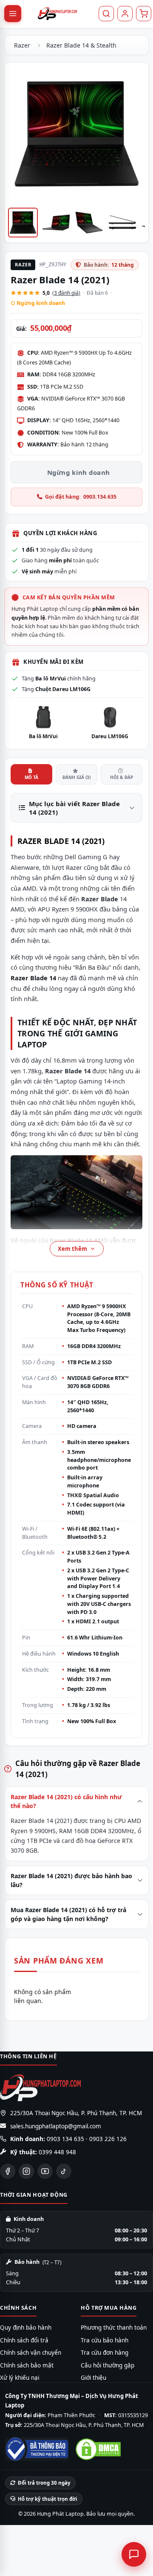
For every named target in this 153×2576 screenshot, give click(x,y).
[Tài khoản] (125, 14)
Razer (22, 45)
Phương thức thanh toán (114, 2328)
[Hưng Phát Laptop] (57, 14)
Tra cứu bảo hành (105, 2340)
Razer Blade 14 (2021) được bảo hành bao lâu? (71, 1880)
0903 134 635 (65, 2139)
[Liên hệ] (134, 2554)
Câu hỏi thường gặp (108, 2365)
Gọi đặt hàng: (81, 497)
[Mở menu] (13, 14)
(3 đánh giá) (66, 293)
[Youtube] (45, 2171)
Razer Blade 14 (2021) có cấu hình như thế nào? (66, 1801)
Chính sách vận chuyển (31, 2353)
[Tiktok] (64, 2171)
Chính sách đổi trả (24, 2340)
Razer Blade (100, 899)
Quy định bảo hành (26, 2328)
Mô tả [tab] (31, 777)
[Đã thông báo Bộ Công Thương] (37, 2449)
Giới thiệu (93, 2378)
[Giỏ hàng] (144, 14)
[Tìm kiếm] (106, 14)
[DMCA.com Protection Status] (98, 2449)
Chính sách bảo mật (27, 2365)
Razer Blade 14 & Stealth (81, 45)
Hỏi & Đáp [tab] (122, 777)
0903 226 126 (108, 2139)
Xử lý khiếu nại (20, 2378)
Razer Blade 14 (68, 1071)
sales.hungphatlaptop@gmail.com (56, 2126)
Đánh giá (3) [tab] (76, 777)
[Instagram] (26, 2171)
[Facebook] (8, 2171)
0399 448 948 (57, 2152)
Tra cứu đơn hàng (105, 2353)
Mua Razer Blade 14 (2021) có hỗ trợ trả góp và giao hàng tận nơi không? (68, 1914)
